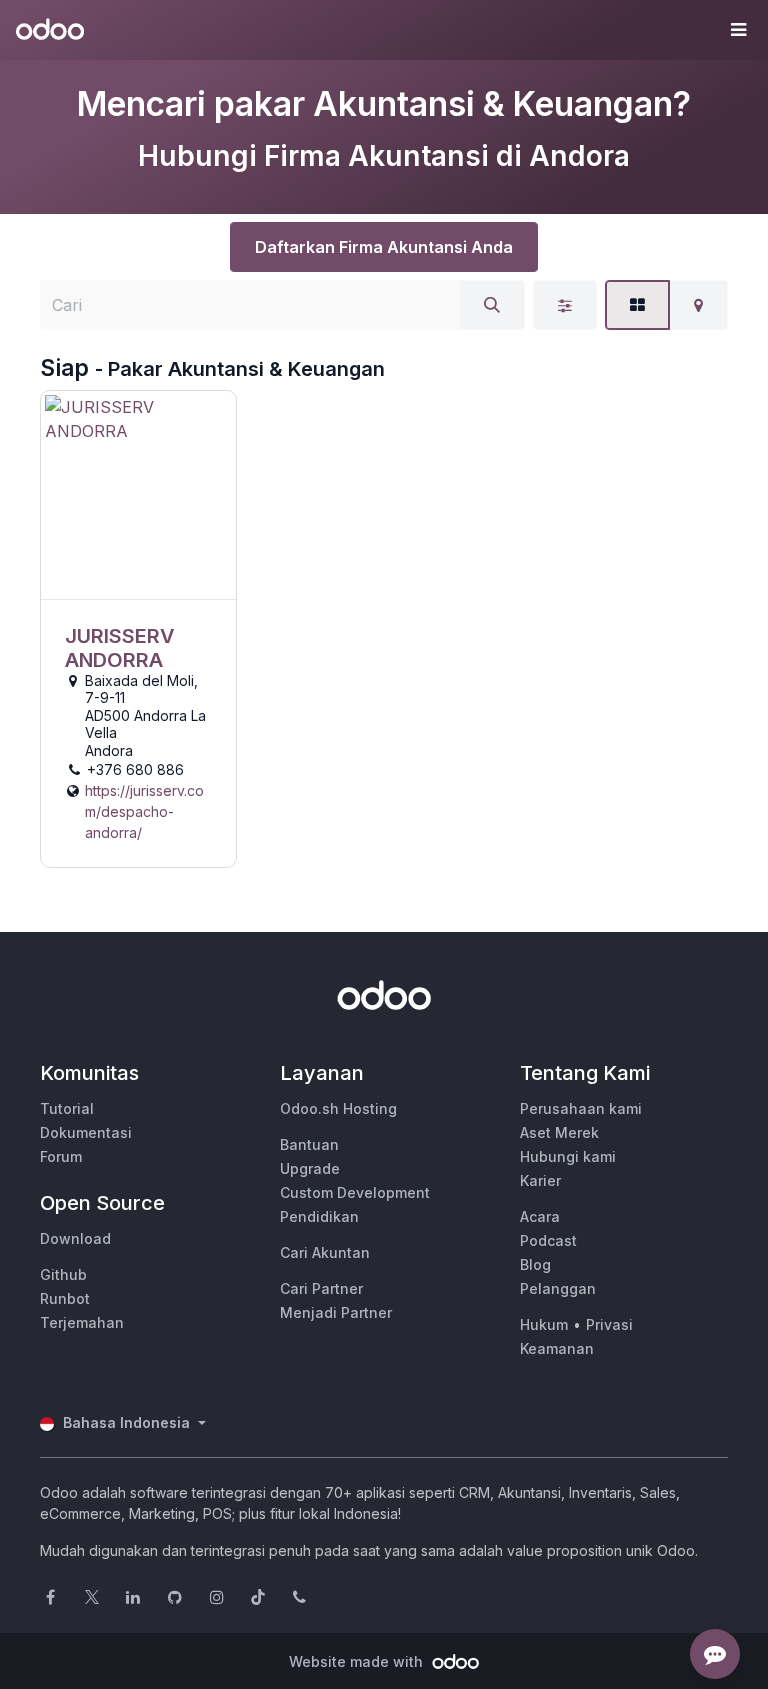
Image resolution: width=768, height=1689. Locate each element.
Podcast (548, 1240)
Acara (540, 1216)
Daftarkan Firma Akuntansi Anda (384, 247)
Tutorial (67, 1108)
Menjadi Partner (336, 1312)
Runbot (65, 1298)
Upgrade (310, 1168)
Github (63, 1274)
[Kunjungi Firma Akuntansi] (138, 495)
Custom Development (355, 1192)
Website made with (358, 1661)
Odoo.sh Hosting (338, 1108)
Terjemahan (82, 1322)
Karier (540, 1180)
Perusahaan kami (581, 1108)
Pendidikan (319, 1216)
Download (75, 1238)
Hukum (544, 1324)
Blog (535, 1264)
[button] (738, 30)
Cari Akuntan (325, 1252)
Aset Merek (559, 1132)
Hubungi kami (568, 1156)
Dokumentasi (86, 1132)
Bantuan (309, 1144)
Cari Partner (321, 1288)
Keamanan (557, 1348)
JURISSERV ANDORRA (120, 648)
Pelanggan (558, 1288)
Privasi (609, 1324)
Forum (61, 1156)
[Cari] (492, 305)
